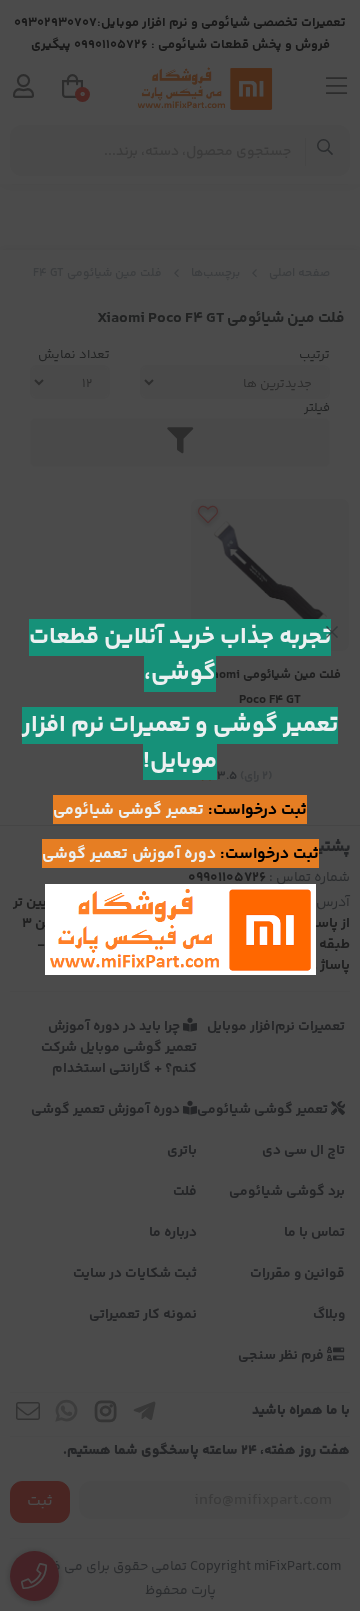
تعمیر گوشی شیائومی (128, 810)
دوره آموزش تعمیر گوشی (129, 854)
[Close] (332, 632)
